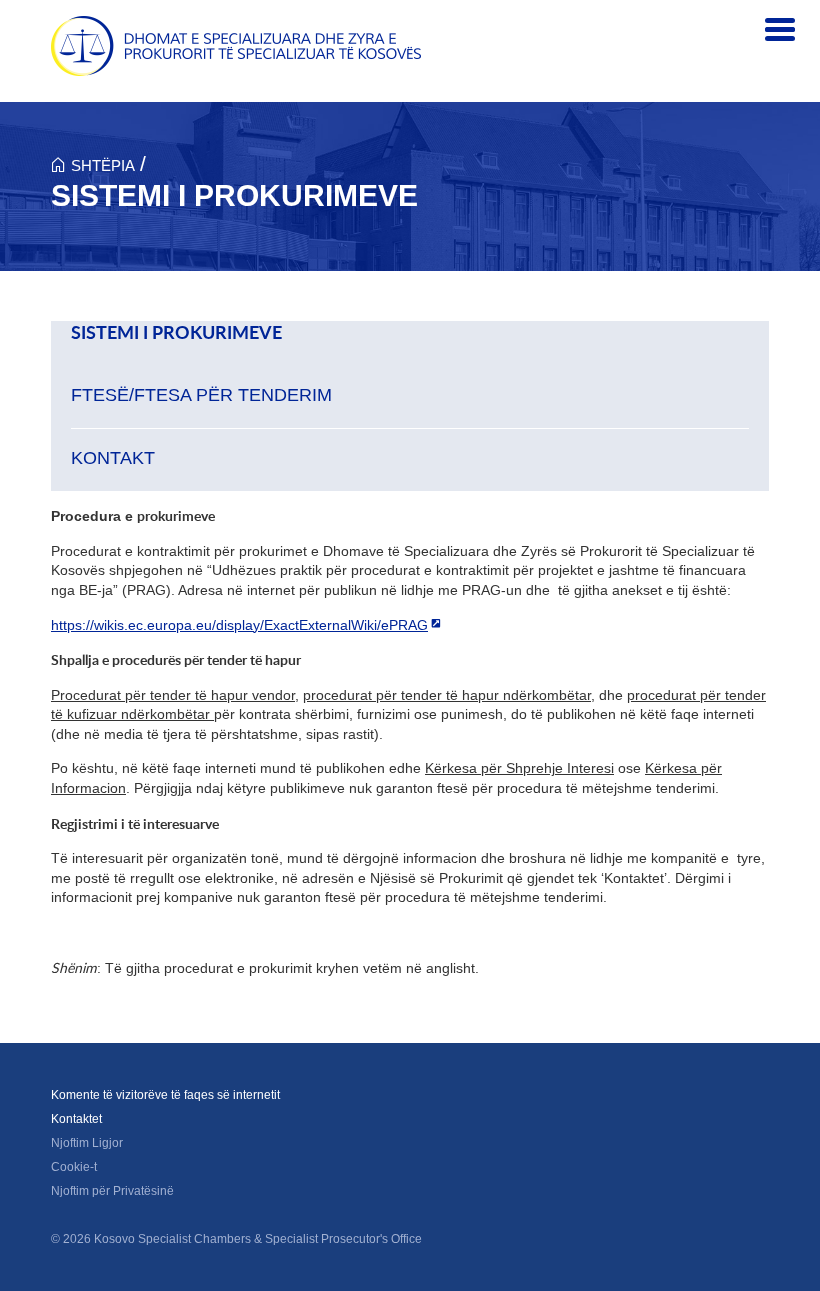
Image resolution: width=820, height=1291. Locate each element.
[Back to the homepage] (236, 46)
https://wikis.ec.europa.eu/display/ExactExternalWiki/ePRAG (239, 625)
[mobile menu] (780, 30)
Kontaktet (76, 1119)
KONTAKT (113, 458)
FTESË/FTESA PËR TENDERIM (201, 395)
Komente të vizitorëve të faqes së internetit (165, 1095)
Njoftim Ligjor (87, 1143)
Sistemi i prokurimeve (176, 333)
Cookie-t (74, 1167)
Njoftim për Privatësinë (112, 1191)
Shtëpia (103, 165)
